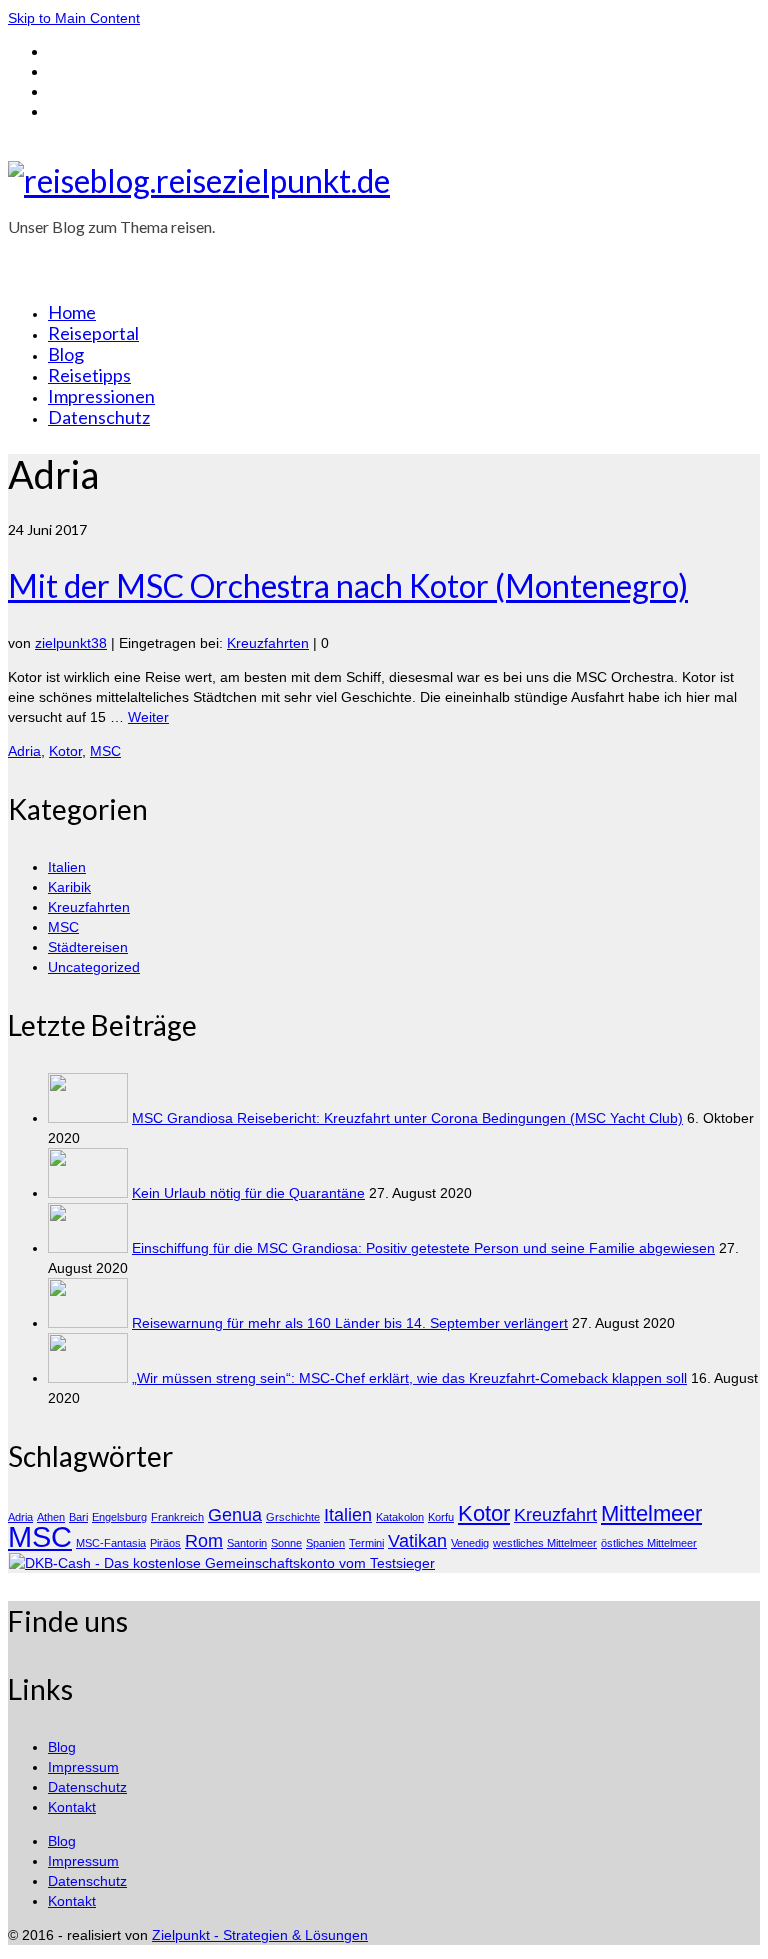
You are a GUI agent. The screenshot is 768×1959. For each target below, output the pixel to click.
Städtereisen (88, 947)
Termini (366, 1543)
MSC (105, 751)
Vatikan (417, 1541)
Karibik (69, 887)
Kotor (65, 751)
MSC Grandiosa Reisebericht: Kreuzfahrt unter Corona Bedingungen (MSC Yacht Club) (407, 1118)
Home (72, 312)
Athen (51, 1517)
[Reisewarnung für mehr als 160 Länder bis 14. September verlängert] (88, 1323)
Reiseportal (93, 333)
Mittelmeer (651, 1513)
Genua (235, 1515)
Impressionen (101, 396)
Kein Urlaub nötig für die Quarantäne (248, 1193)
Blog (66, 354)
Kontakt (72, 1807)
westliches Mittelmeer (545, 1543)
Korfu (441, 1517)
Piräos (165, 1543)
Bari (78, 1517)
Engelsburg (119, 1517)
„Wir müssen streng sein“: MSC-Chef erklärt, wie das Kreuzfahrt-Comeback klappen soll (409, 1378)
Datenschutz (99, 417)
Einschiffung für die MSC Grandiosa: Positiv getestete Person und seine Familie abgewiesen (423, 1248)
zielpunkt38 (71, 643)
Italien (67, 867)
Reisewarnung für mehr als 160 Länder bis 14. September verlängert (350, 1323)
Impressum (83, 1767)
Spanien (325, 1543)
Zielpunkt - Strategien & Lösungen (260, 1935)
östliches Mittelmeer (649, 1543)
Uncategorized (94, 967)
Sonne (286, 1543)
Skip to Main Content (74, 18)
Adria (24, 751)
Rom (204, 1541)
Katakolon (400, 1517)
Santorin (247, 1543)
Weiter (148, 717)
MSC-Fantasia (111, 1543)
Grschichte (293, 1517)
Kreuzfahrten (268, 643)
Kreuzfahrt (555, 1515)
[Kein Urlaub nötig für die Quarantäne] (88, 1193)
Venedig (470, 1543)
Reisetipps (89, 375)
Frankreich (177, 1517)
